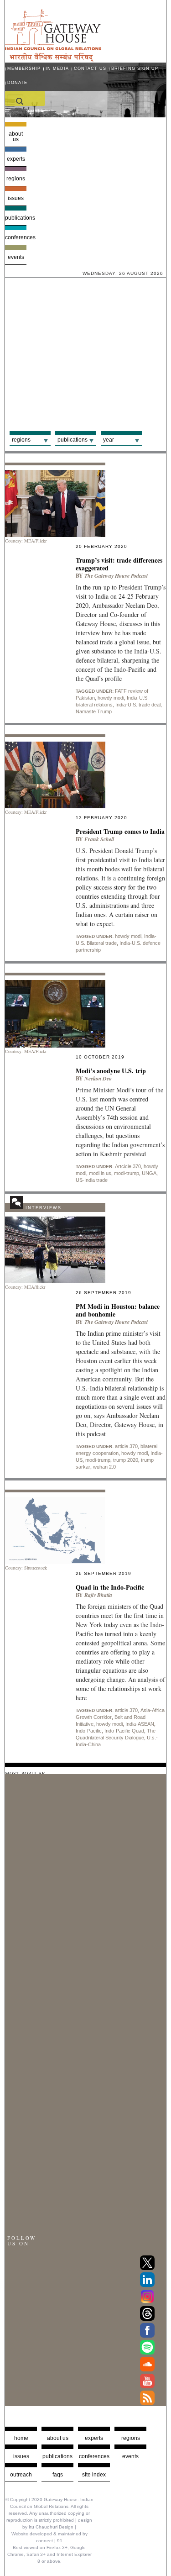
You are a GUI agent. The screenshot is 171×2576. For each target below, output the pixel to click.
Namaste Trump (94, 711)
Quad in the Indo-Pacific (110, 1587)
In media (57, 68)
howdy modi (111, 698)
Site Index (94, 2475)
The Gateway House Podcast (116, 576)
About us (16, 137)
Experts (16, 159)
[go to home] (53, 59)
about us (58, 2438)
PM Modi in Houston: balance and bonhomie (118, 1310)
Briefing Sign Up (135, 68)
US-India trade (92, 1180)
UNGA (149, 1173)
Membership (24, 68)
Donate (17, 83)
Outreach (21, 2475)
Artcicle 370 (128, 1166)
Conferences (16, 237)
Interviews (44, 1208)
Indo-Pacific (89, 1731)
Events (16, 257)
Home (21, 2438)
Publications (16, 218)
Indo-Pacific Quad (124, 1731)
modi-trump (127, 1173)
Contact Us (90, 68)
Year (109, 440)
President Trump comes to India (120, 831)
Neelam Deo (98, 1078)
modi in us (100, 1173)
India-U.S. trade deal (138, 705)
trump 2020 (126, 1460)
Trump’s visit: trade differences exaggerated (119, 564)
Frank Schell (99, 839)
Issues (16, 198)
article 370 (126, 1446)
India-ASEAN (140, 1724)
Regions (16, 179)
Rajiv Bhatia (98, 1595)
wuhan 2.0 (104, 1467)
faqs (58, 2475)
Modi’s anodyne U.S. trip (111, 1071)
